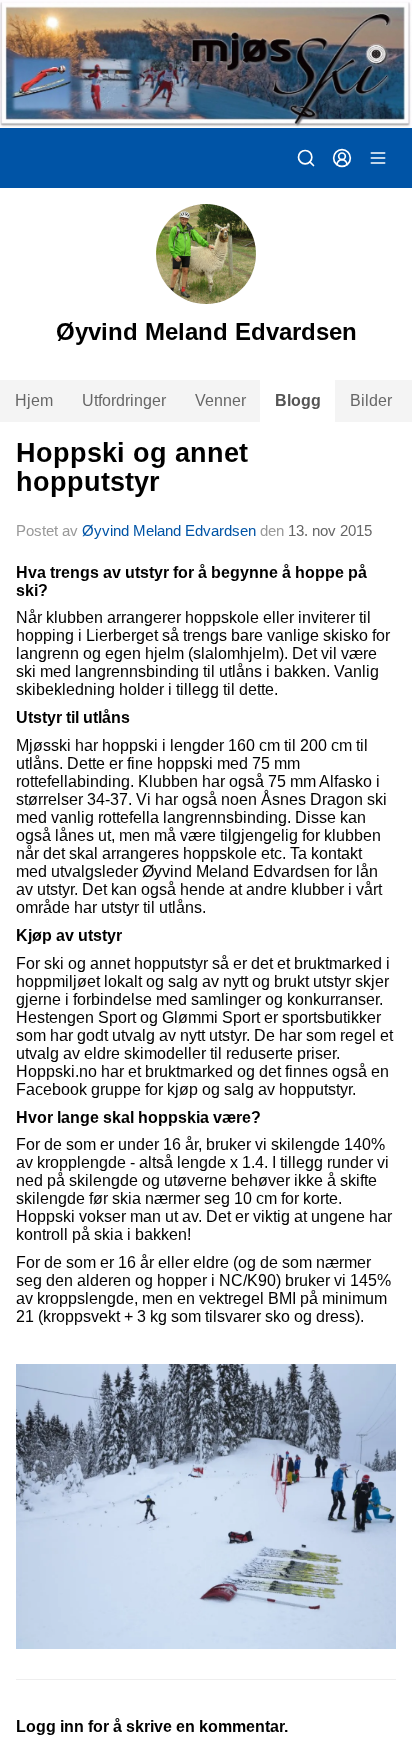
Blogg (298, 400)
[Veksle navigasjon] (378, 158)
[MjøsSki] (206, 64)
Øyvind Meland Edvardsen (169, 530)
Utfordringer (124, 400)
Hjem (34, 400)
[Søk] (306, 158)
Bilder (371, 400)
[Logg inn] (342, 158)
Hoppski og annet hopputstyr (132, 467)
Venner (220, 400)
